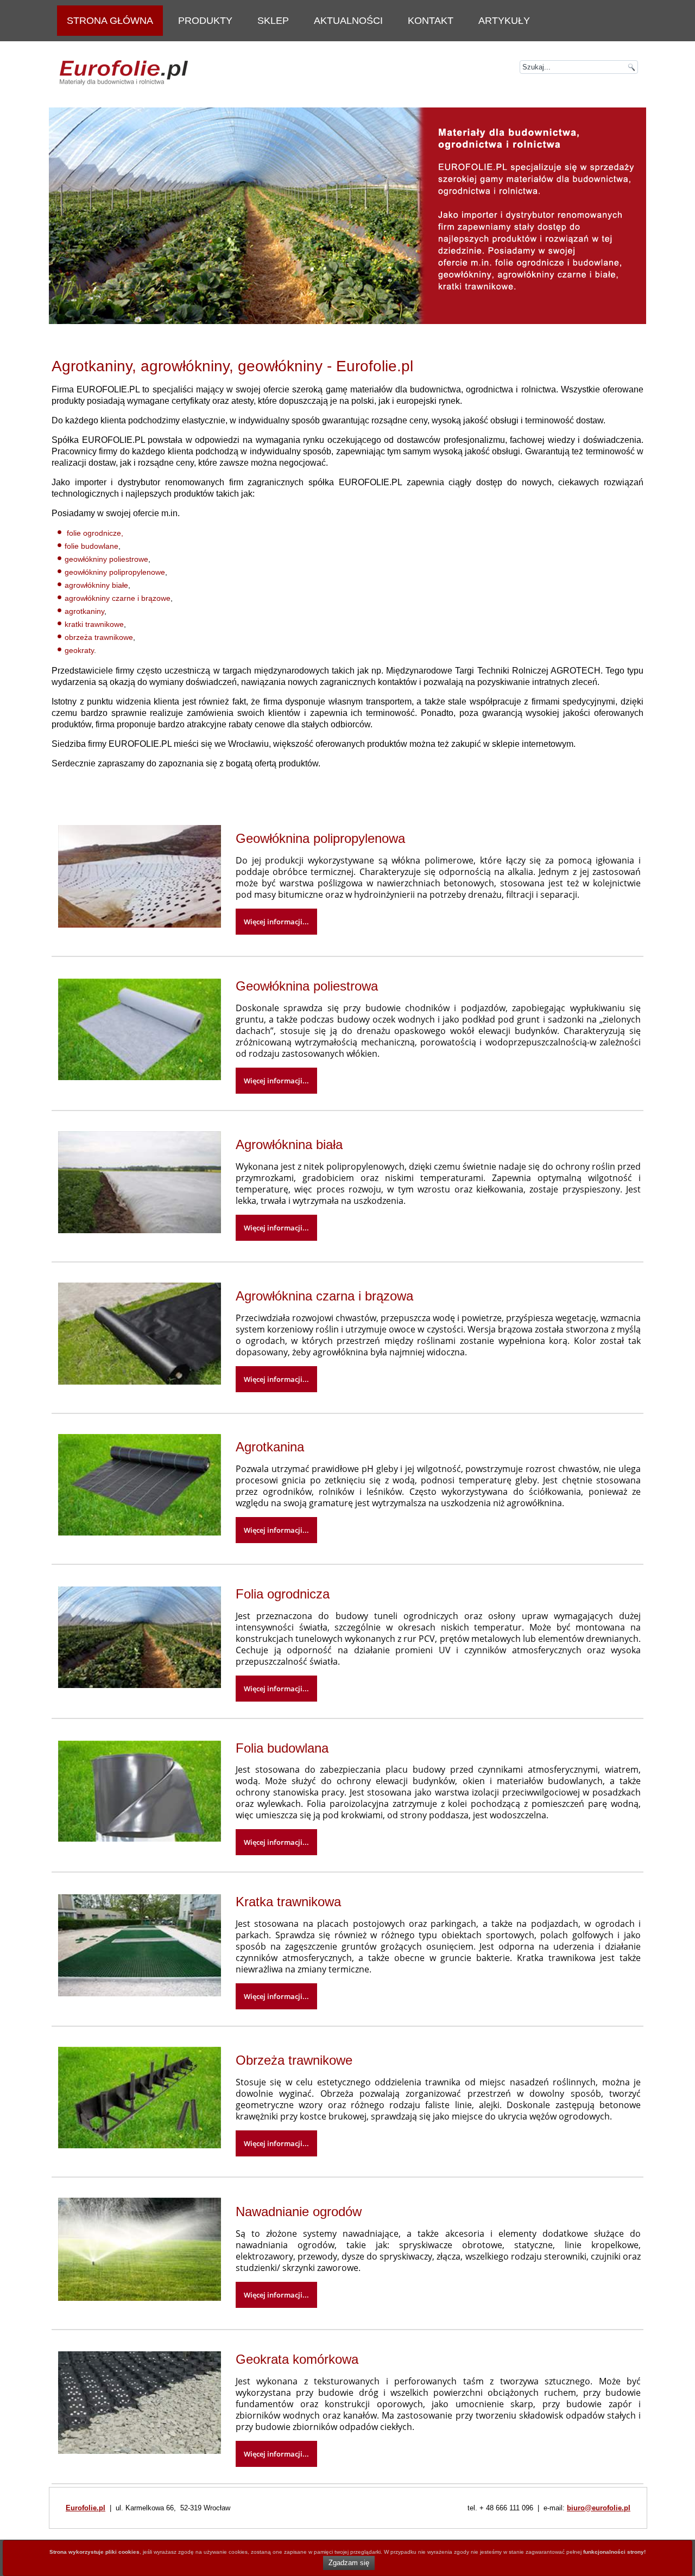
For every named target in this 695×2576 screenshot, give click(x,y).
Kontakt (431, 21)
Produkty (205, 21)
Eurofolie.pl (86, 2508)
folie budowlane (91, 546)
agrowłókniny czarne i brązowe (118, 598)
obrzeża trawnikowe (99, 637)
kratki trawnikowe (94, 624)
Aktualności (348, 21)
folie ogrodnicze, (95, 533)
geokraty (79, 650)
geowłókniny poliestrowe (106, 559)
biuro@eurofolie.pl (599, 2508)
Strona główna (110, 21)
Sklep (273, 21)
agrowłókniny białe (96, 585)
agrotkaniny (84, 611)
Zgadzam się (349, 2563)
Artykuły (504, 21)
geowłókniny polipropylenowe (115, 572)
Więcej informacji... (276, 922)
